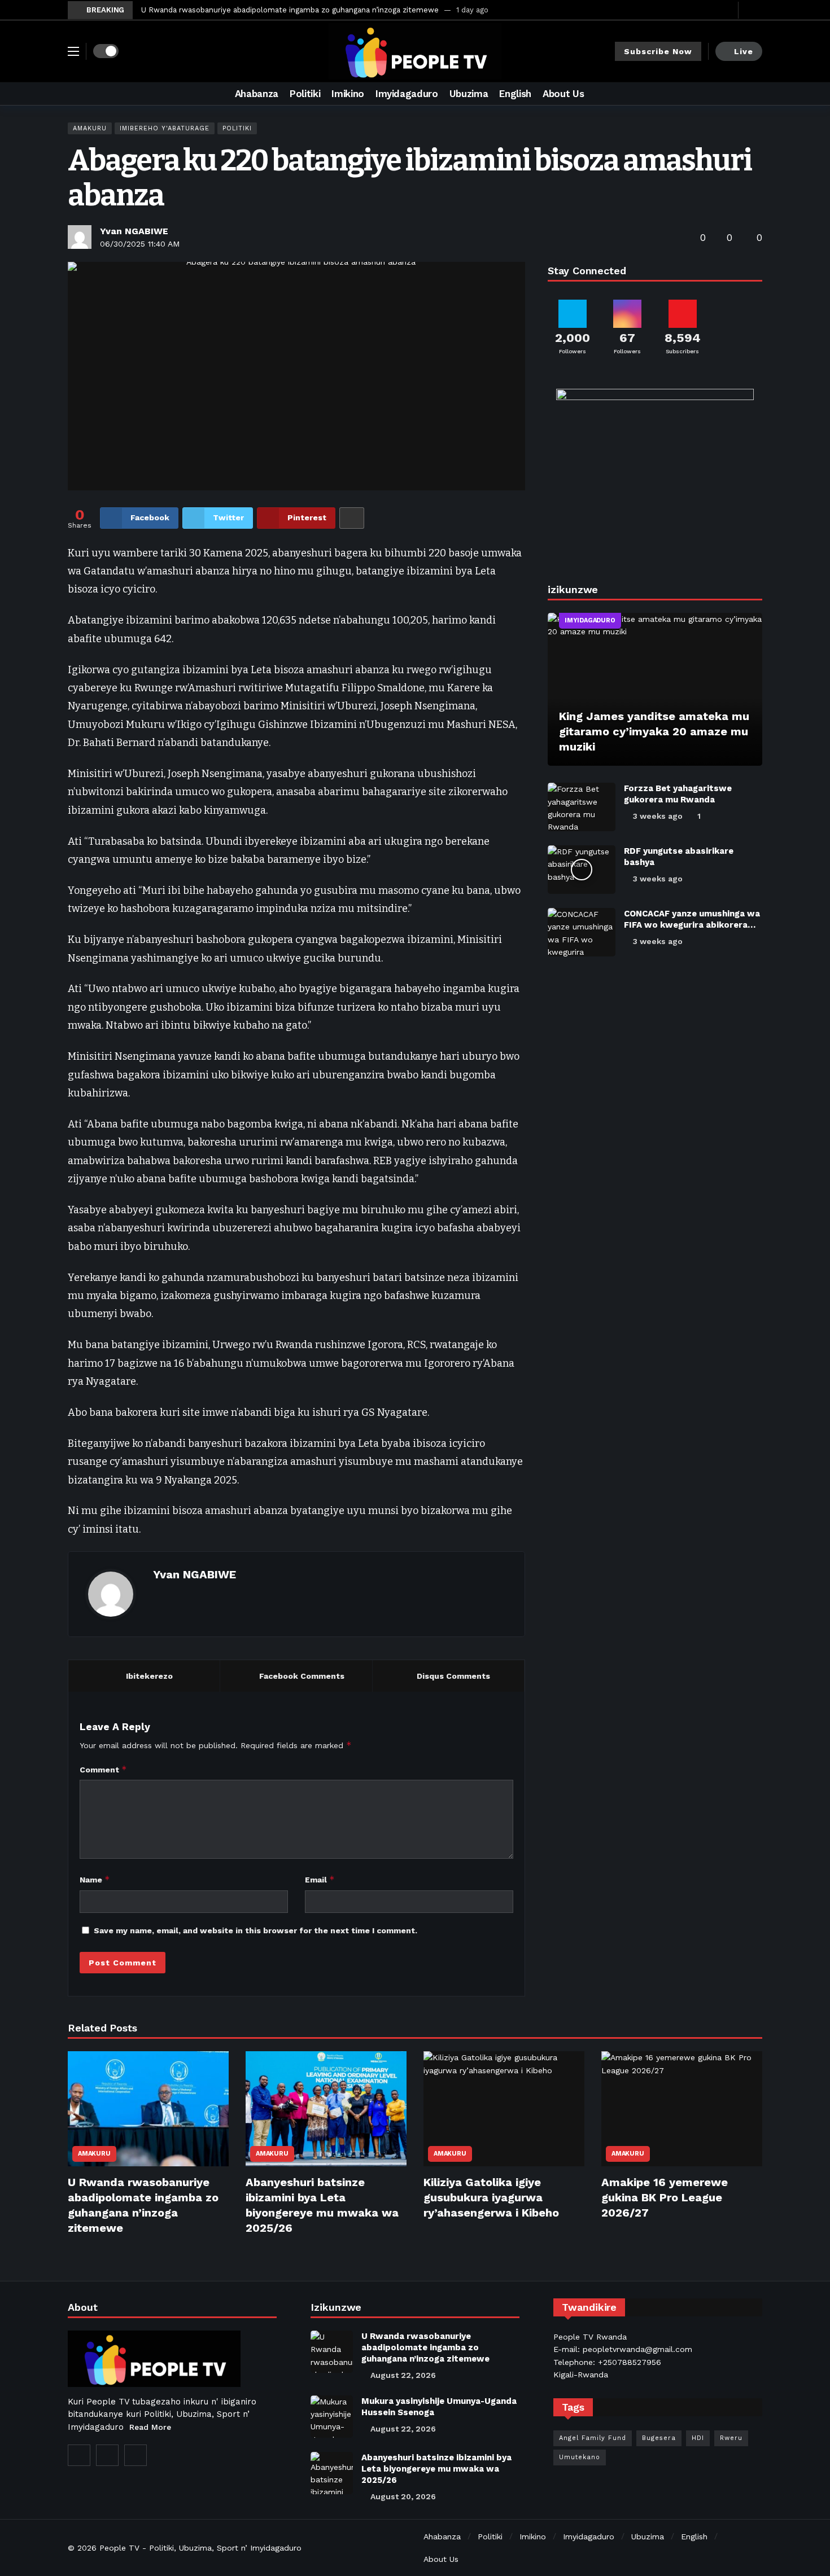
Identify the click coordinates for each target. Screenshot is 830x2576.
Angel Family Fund (593, 2438)
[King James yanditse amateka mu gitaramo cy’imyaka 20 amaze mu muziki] (655, 690)
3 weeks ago (658, 816)
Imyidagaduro (590, 620)
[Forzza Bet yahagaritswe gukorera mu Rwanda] (582, 807)
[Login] (754, 10)
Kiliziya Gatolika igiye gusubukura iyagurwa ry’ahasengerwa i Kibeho (491, 2197)
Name (95, 1879)
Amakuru (90, 128)
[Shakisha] (754, 94)
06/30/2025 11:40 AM (140, 244)
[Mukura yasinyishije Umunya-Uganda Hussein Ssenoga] (332, 2417)
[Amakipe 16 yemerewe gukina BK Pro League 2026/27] (682, 2109)
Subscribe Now (658, 51)
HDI (698, 2438)
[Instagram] (107, 2455)
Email (320, 1879)
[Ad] (655, 473)
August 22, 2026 (403, 2375)
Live (744, 51)
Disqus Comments (453, 1676)
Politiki (237, 128)
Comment (103, 1769)
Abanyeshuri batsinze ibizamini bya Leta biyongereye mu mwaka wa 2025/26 (436, 2469)
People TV (119, 2548)
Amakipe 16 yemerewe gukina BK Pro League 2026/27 (665, 2197)
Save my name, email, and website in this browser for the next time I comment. (255, 1930)
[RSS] (136, 2455)
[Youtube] (727, 10)
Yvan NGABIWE (134, 231)
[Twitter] (709, 10)
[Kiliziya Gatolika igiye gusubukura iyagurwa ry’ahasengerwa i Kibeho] (504, 2109)
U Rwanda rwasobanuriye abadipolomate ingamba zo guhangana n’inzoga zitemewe (290, 10)
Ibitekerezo (149, 1676)
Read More (150, 2427)
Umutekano (580, 2457)
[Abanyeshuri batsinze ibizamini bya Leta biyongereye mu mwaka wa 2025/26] (326, 2109)
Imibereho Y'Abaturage (165, 128)
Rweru (731, 2438)
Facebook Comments (302, 1676)
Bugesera (659, 2438)
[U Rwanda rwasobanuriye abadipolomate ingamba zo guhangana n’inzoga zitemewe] (148, 2109)
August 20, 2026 (403, 2496)
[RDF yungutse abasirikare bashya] (582, 870)
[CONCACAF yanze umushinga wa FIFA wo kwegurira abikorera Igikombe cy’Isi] (582, 932)
